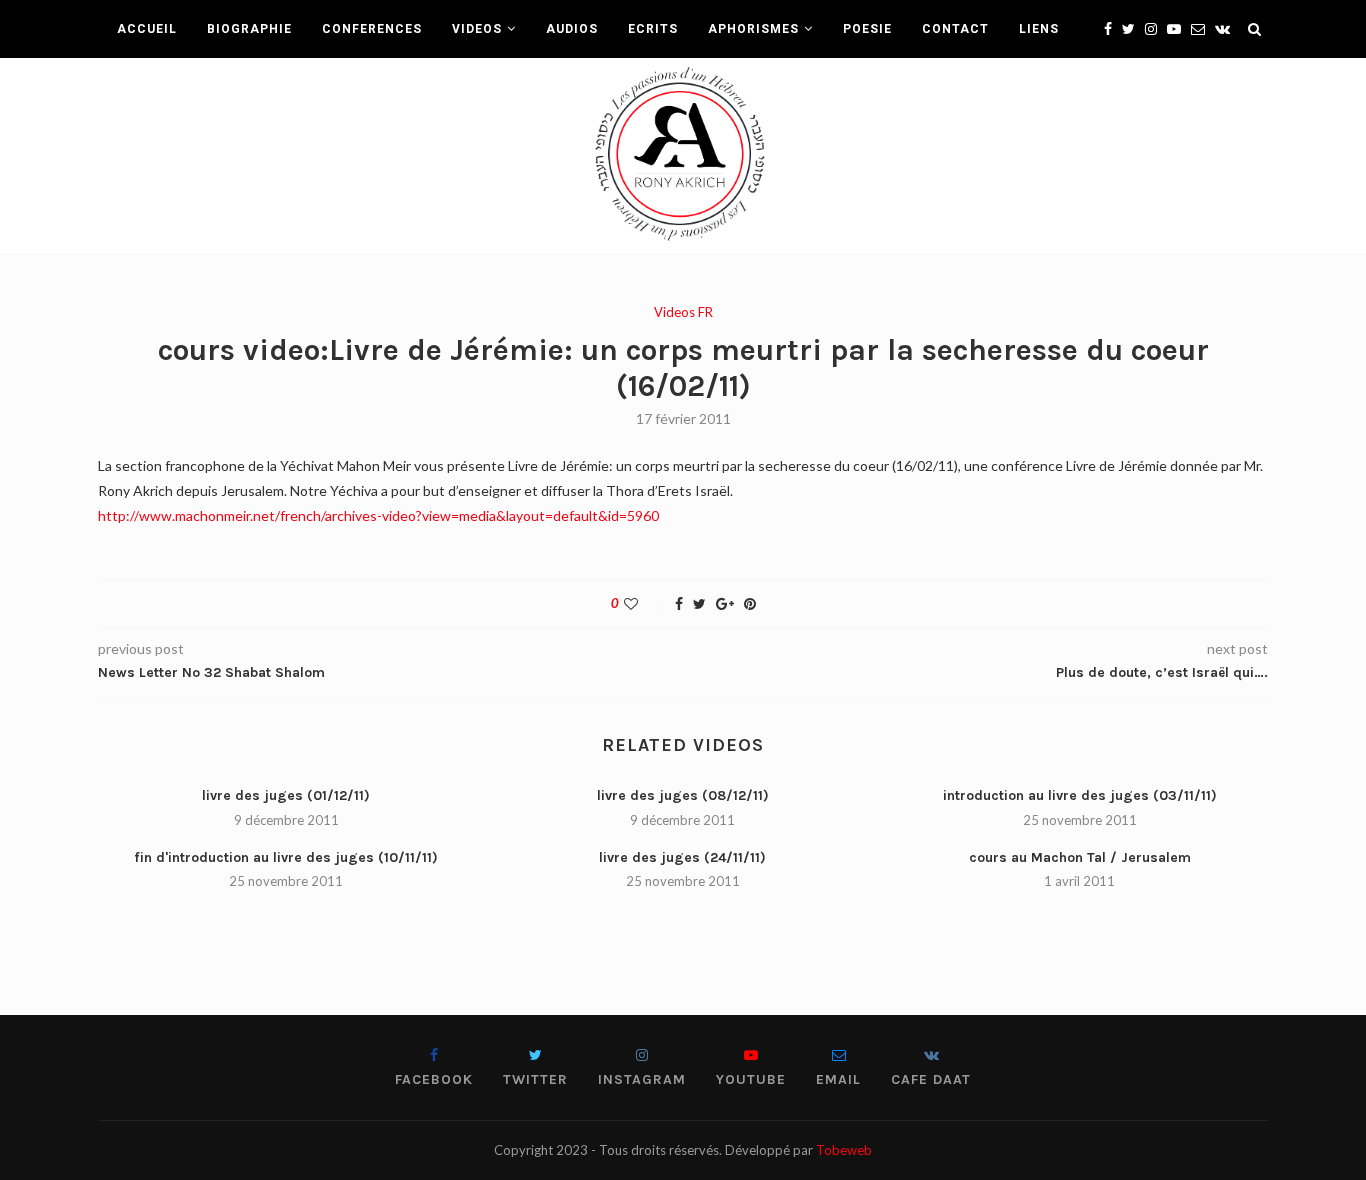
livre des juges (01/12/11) (286, 795)
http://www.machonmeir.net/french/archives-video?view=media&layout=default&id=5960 (378, 515)
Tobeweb (844, 1150)
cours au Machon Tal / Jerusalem (1080, 857)
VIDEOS (477, 29)
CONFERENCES (372, 29)
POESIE (867, 29)
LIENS (1039, 29)
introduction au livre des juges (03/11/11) (1080, 795)
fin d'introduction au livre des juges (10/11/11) (286, 857)
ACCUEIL (147, 29)
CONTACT (955, 29)
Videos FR (683, 312)
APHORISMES (753, 29)
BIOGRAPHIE (249, 29)
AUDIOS (572, 29)
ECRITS (653, 29)
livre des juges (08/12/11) (683, 795)
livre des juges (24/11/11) (682, 857)
